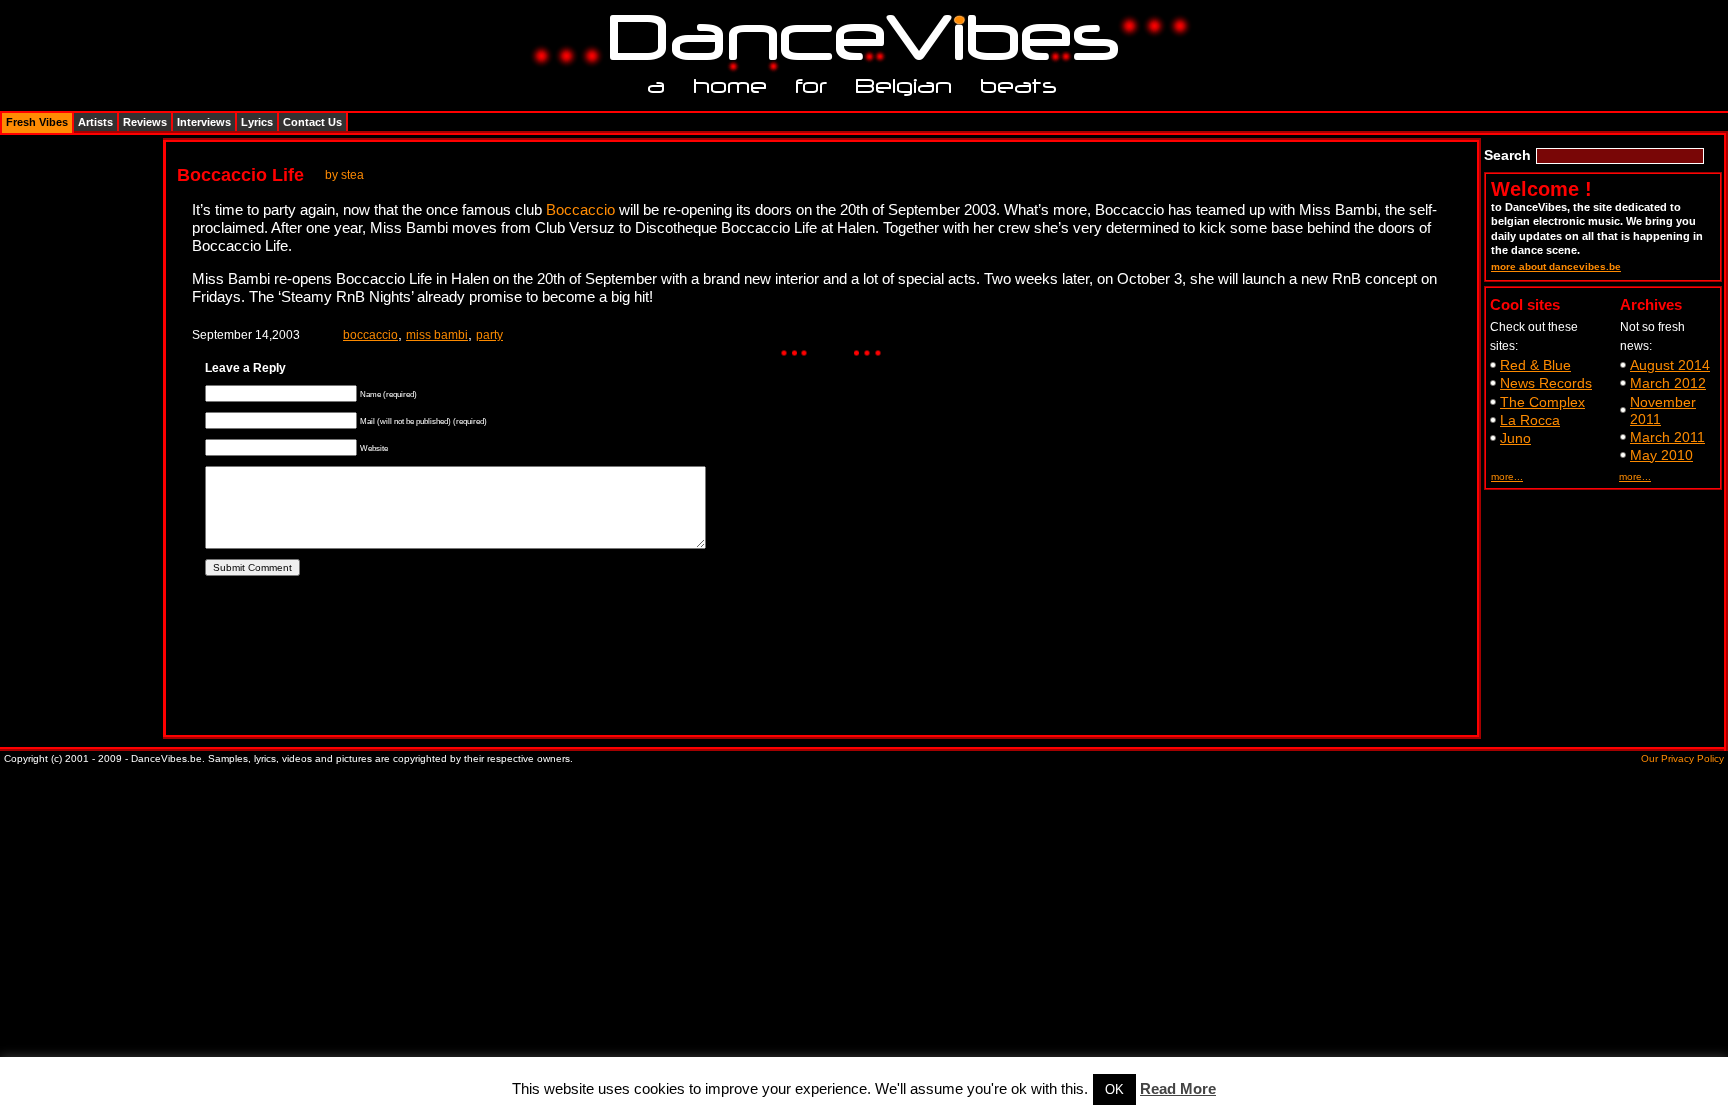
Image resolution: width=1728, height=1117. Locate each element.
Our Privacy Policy (1682, 758)
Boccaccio (580, 209)
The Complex (1542, 402)
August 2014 (1670, 365)
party (489, 335)
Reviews (145, 122)
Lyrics (257, 122)
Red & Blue (1535, 365)
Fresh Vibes (37, 122)
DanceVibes (856, 38)
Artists (95, 122)
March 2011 (1667, 437)
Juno (1515, 438)
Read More (1178, 1088)
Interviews (204, 122)
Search (1507, 155)
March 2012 (1668, 383)
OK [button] (1114, 1089)
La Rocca (1530, 420)
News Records (1546, 383)
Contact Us (312, 122)
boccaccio (370, 335)
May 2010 (1661, 455)
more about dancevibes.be (1556, 266)
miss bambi (437, 335)
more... (1507, 476)
